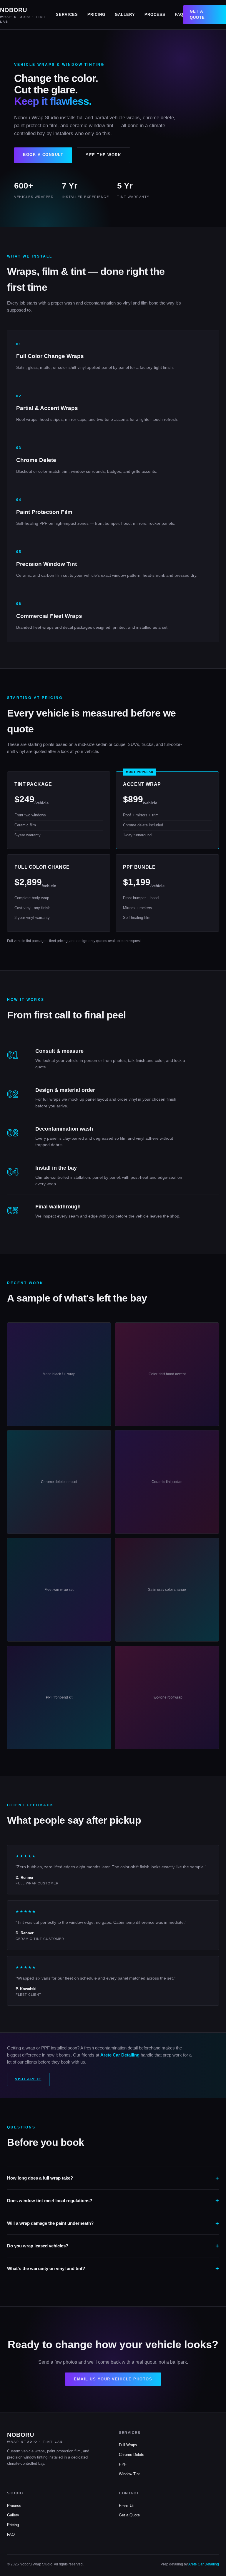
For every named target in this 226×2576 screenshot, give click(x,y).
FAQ (179, 15)
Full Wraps (128, 2445)
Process (155, 15)
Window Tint (129, 2474)
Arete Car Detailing (120, 2055)
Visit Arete (28, 2079)
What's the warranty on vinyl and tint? (46, 2268)
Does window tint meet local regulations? (50, 2201)
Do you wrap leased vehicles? (38, 2246)
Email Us (127, 2506)
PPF (123, 2464)
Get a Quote (197, 14)
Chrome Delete (132, 2455)
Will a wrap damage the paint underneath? (50, 2223)
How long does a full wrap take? (40, 2178)
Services (67, 15)
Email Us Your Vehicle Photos (113, 2379)
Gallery (125, 15)
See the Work (103, 155)
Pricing (96, 15)
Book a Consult (43, 155)
